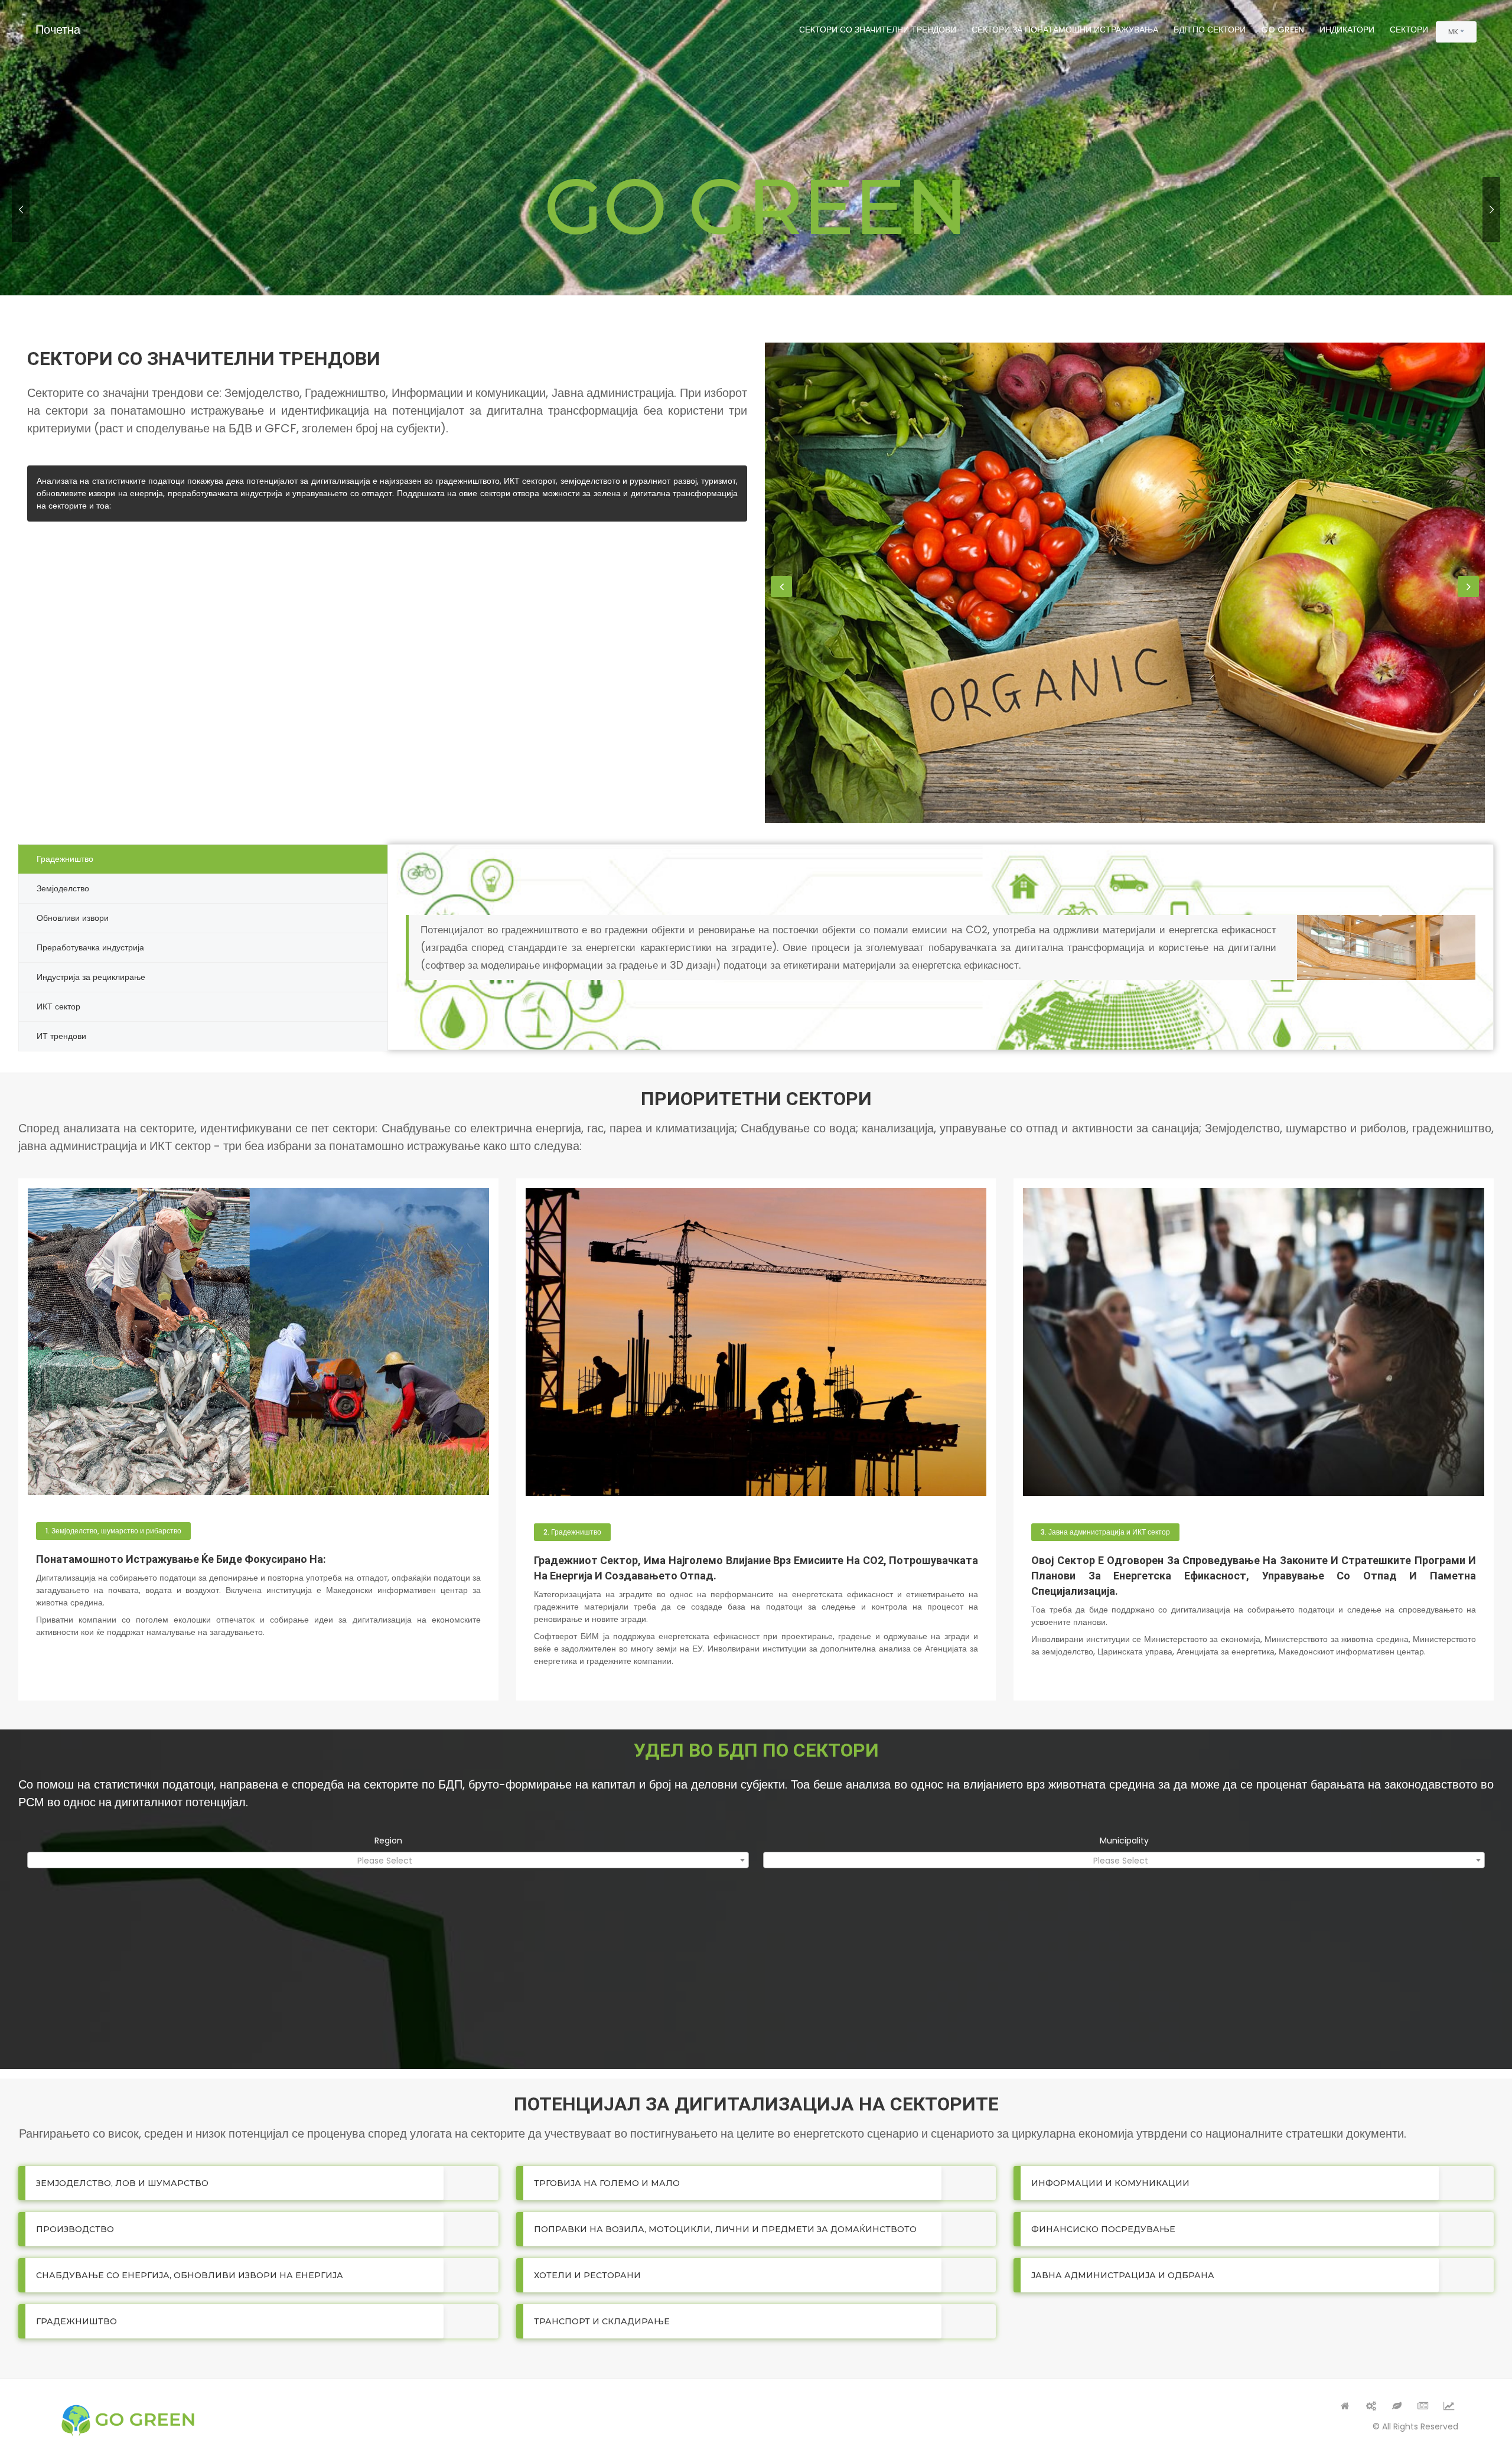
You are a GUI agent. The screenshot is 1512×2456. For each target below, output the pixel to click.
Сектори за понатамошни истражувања (1065, 30)
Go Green (1283, 30)
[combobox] (388, 1860)
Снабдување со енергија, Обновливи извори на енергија (190, 2275)
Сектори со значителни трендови (878, 30)
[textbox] (388, 1861)
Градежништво (76, 2321)
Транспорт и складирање (602, 2321)
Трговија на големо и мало (607, 2183)
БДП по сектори (1210, 30)
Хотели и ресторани (587, 2275)
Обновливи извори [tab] (73, 918)
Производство (75, 2229)
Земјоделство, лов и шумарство (122, 2183)
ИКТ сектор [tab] (58, 1006)
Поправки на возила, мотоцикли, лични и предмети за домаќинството (725, 2229)
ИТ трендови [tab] (61, 1036)
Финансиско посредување (1103, 2229)
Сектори (1409, 30)
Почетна (58, 30)
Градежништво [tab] (65, 859)
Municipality (1124, 1841)
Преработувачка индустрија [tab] (90, 947)
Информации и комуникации (1110, 2183)
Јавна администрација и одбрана (1123, 2275)
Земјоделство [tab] (63, 888)
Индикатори (1347, 30)
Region (388, 1841)
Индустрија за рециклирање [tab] (91, 977)
